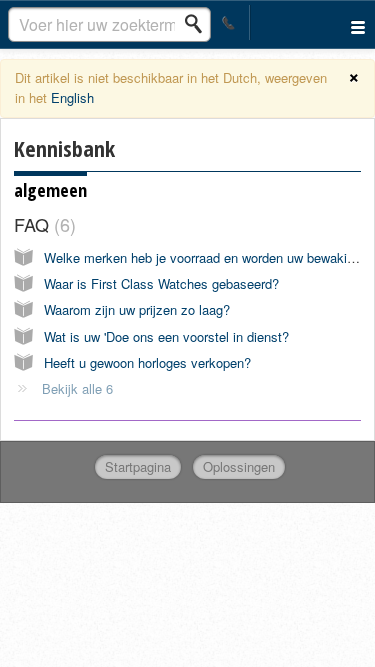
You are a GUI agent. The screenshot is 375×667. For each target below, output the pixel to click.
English (72, 97)
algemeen (50, 190)
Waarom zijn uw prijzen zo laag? (137, 309)
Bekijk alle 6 (77, 388)
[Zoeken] (199, 24)
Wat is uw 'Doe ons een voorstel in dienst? (166, 336)
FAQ (42, 224)
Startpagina (138, 466)
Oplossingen (239, 466)
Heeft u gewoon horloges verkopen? (147, 362)
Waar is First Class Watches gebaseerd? (161, 283)
